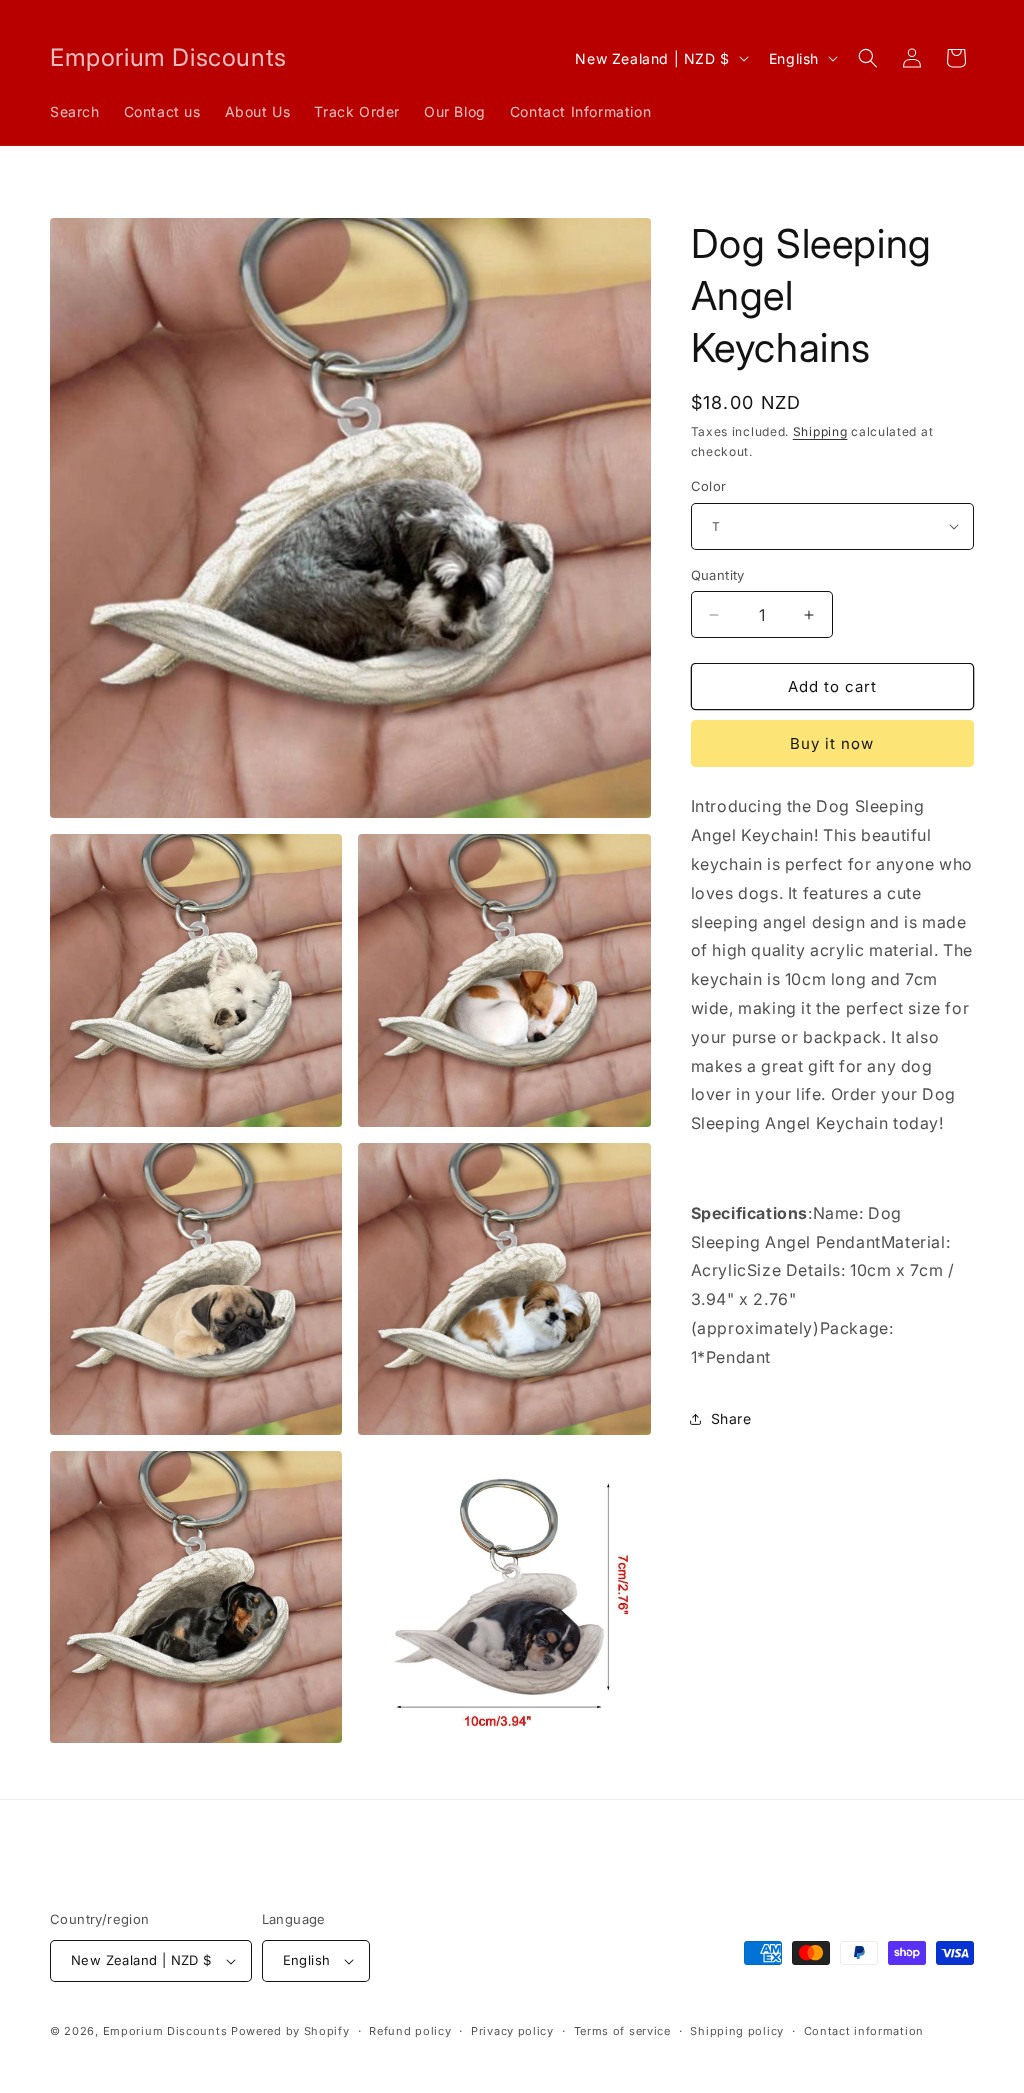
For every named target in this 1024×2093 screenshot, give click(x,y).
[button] (868, 58)
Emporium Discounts (165, 2031)
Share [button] (731, 1418)
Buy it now (832, 743)
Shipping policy (737, 2031)
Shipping (820, 431)
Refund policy (410, 2031)
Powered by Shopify (290, 2031)
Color (709, 486)
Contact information (864, 2031)
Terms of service (622, 2031)
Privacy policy (512, 2031)
